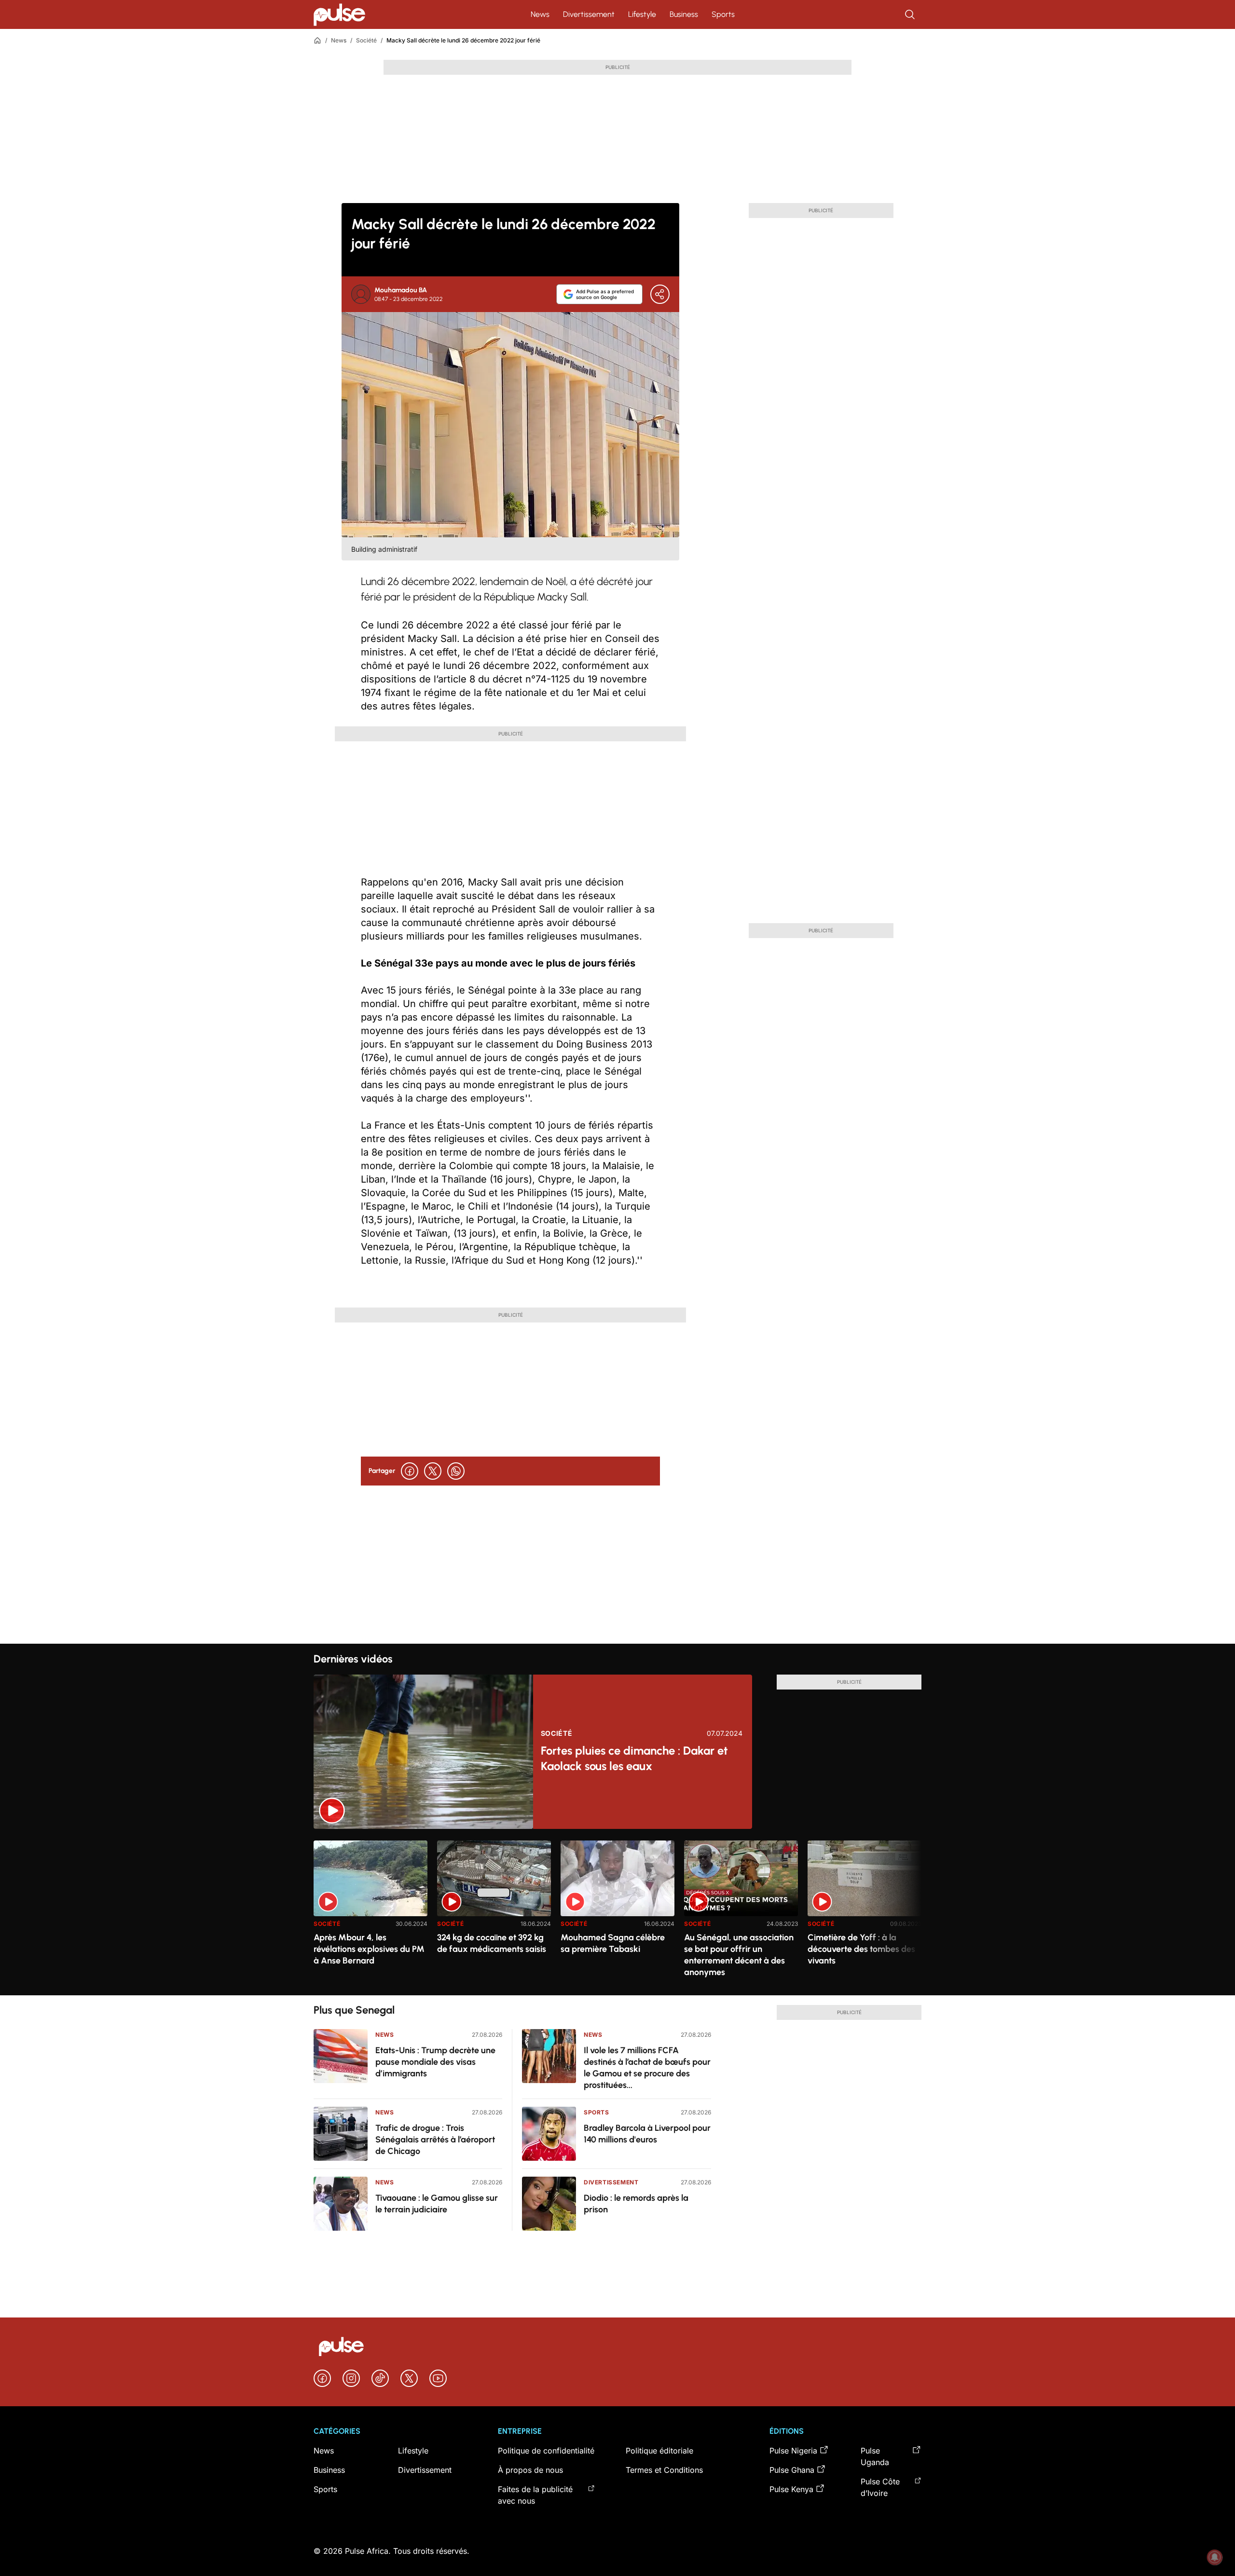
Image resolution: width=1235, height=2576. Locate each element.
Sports (723, 14)
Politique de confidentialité (546, 2451)
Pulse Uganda (875, 2456)
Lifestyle (642, 14)
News (540, 14)
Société (366, 40)
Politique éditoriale (659, 2451)
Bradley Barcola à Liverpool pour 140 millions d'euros (647, 2134)
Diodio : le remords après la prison (636, 2204)
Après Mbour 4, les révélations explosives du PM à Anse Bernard (369, 1949)
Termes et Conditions (664, 2470)
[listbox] (617, 1912)
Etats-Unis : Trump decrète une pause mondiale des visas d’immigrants (435, 2062)
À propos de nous (530, 2470)
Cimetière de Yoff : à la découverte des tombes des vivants (861, 1949)
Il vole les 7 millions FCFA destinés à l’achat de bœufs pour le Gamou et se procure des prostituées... (647, 2068)
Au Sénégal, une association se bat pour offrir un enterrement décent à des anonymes (739, 1955)
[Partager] (660, 294)
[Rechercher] (911, 14)
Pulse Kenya (791, 2489)
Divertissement (589, 14)
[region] (617, 1912)
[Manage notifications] (1215, 2557)
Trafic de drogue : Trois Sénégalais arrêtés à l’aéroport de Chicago (435, 2140)
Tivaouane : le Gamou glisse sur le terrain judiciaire (437, 2204)
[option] (370, 1914)
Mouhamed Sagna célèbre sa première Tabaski (613, 1943)
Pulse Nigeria (793, 2451)
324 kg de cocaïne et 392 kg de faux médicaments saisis (492, 1943)
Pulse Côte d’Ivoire (880, 2487)
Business (684, 14)
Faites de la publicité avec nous (535, 2495)
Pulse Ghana (792, 2470)
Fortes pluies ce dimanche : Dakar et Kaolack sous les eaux (634, 1758)
